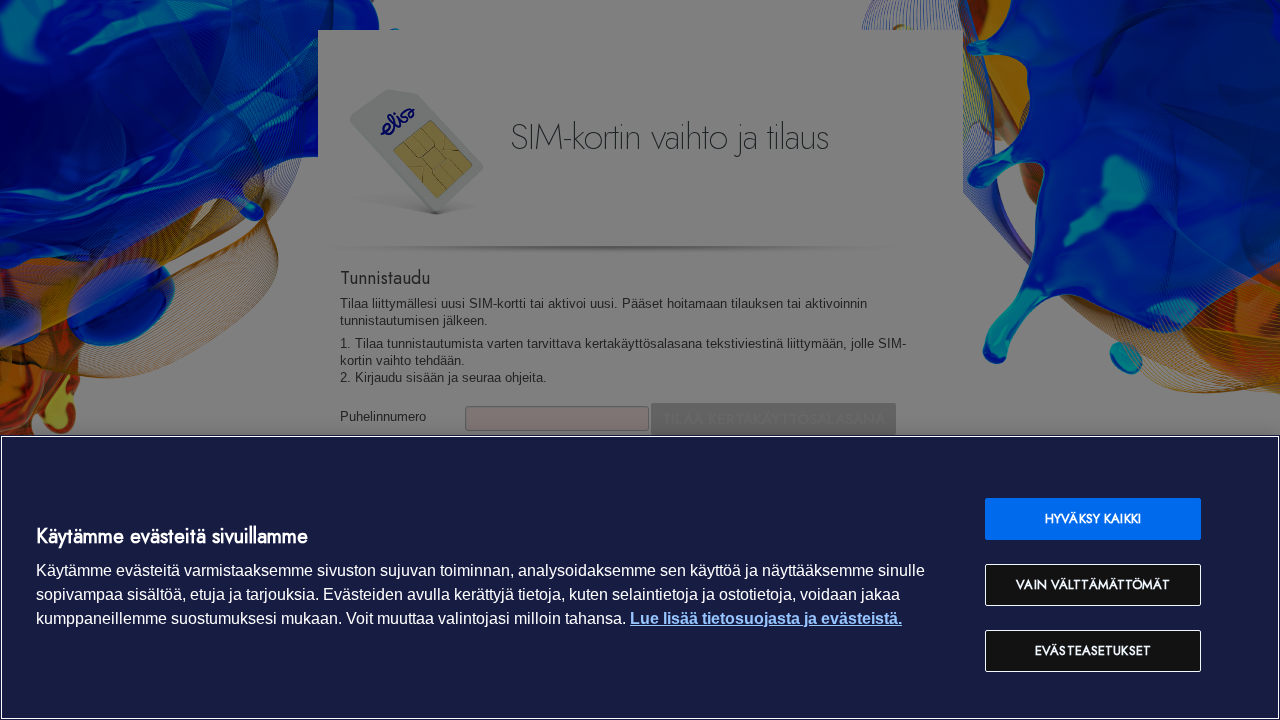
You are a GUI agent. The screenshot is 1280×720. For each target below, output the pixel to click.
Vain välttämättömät (1092, 584)
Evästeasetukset (1093, 650)
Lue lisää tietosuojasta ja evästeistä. (766, 618)
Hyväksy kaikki (1093, 518)
